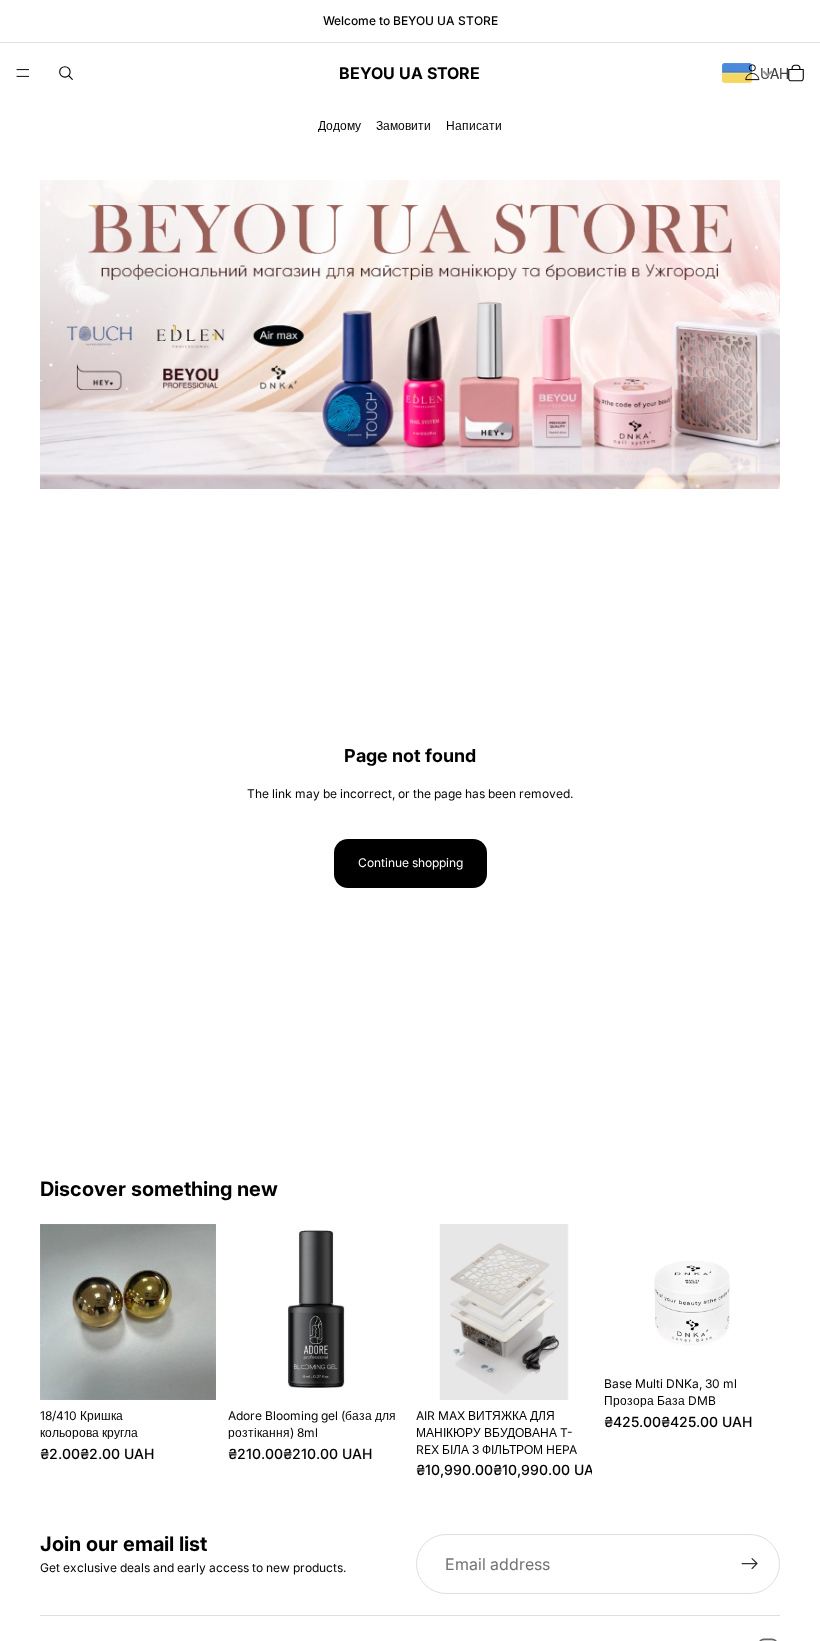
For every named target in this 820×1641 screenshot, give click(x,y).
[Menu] (23, 73)
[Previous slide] (438, 1312)
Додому (339, 125)
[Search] (66, 73)
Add (202, 1368)
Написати (474, 125)
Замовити (403, 125)
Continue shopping (410, 862)
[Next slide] (570, 1312)
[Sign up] (750, 1564)
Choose (766, 1336)
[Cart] (796, 73)
